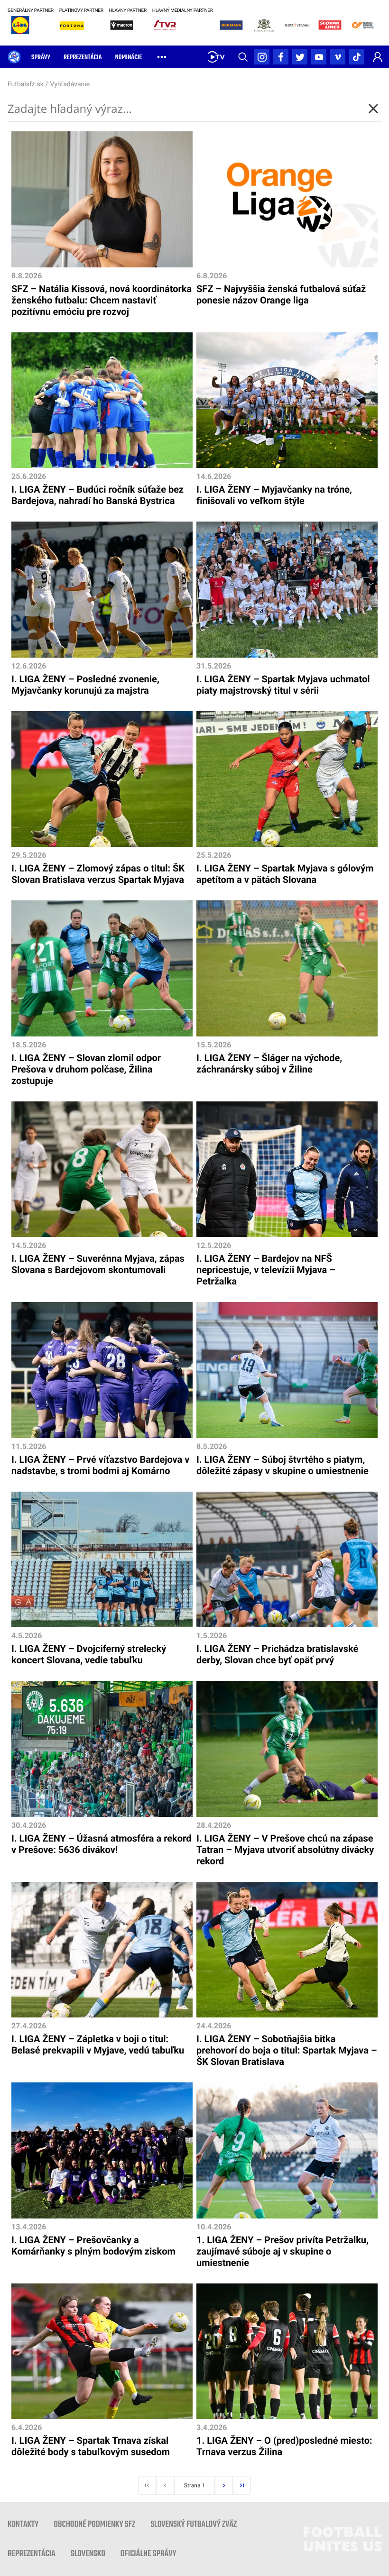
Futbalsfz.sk (26, 84)
